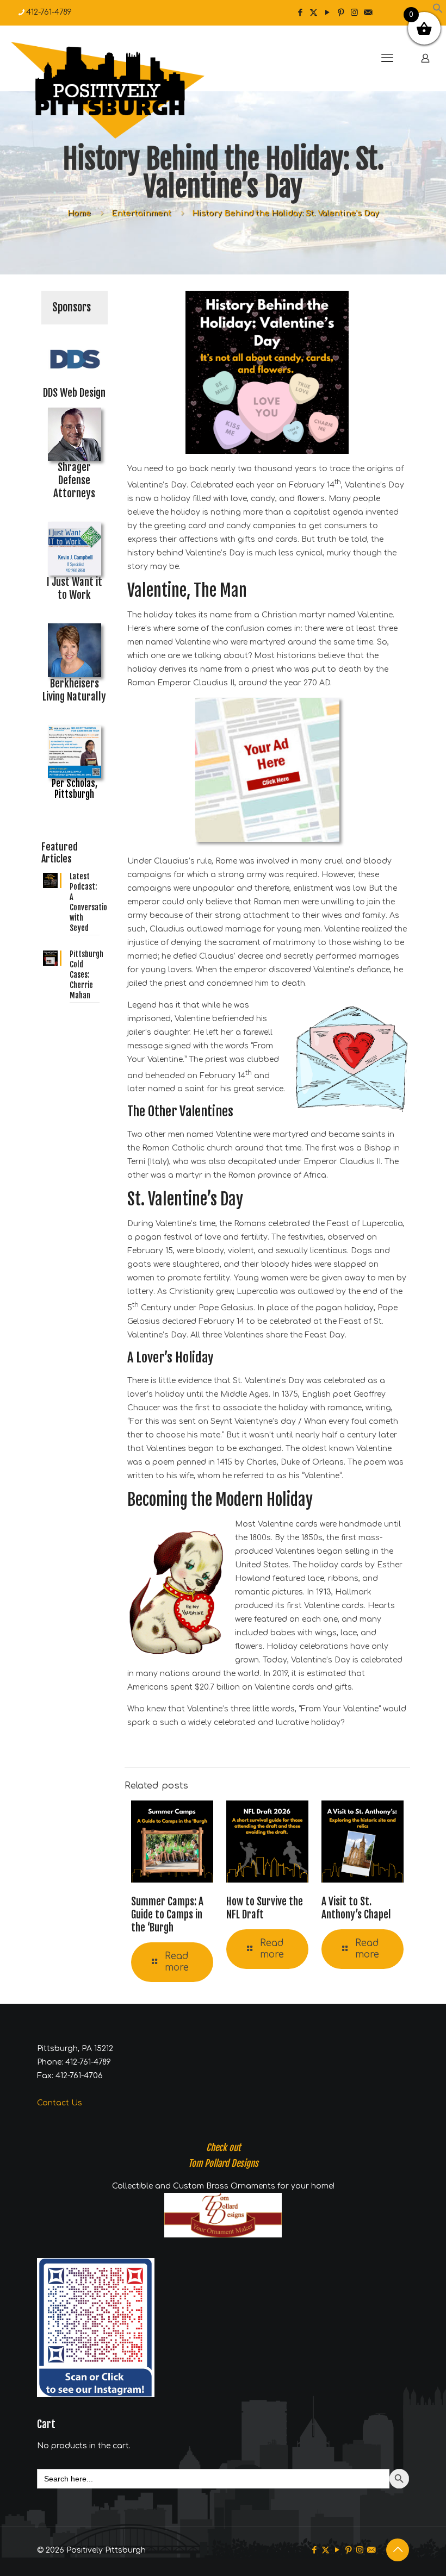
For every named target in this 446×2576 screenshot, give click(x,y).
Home (79, 213)
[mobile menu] (387, 58)
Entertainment (141, 213)
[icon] (368, 13)
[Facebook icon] (300, 13)
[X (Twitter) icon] (314, 13)
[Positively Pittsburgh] (131, 90)
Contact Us (60, 2103)
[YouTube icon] (327, 13)
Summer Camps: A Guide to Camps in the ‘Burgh (167, 1915)
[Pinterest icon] (341, 13)
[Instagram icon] (354, 13)
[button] (438, 11)
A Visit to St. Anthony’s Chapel (356, 1908)
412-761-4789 (49, 12)
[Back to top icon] (398, 2550)
